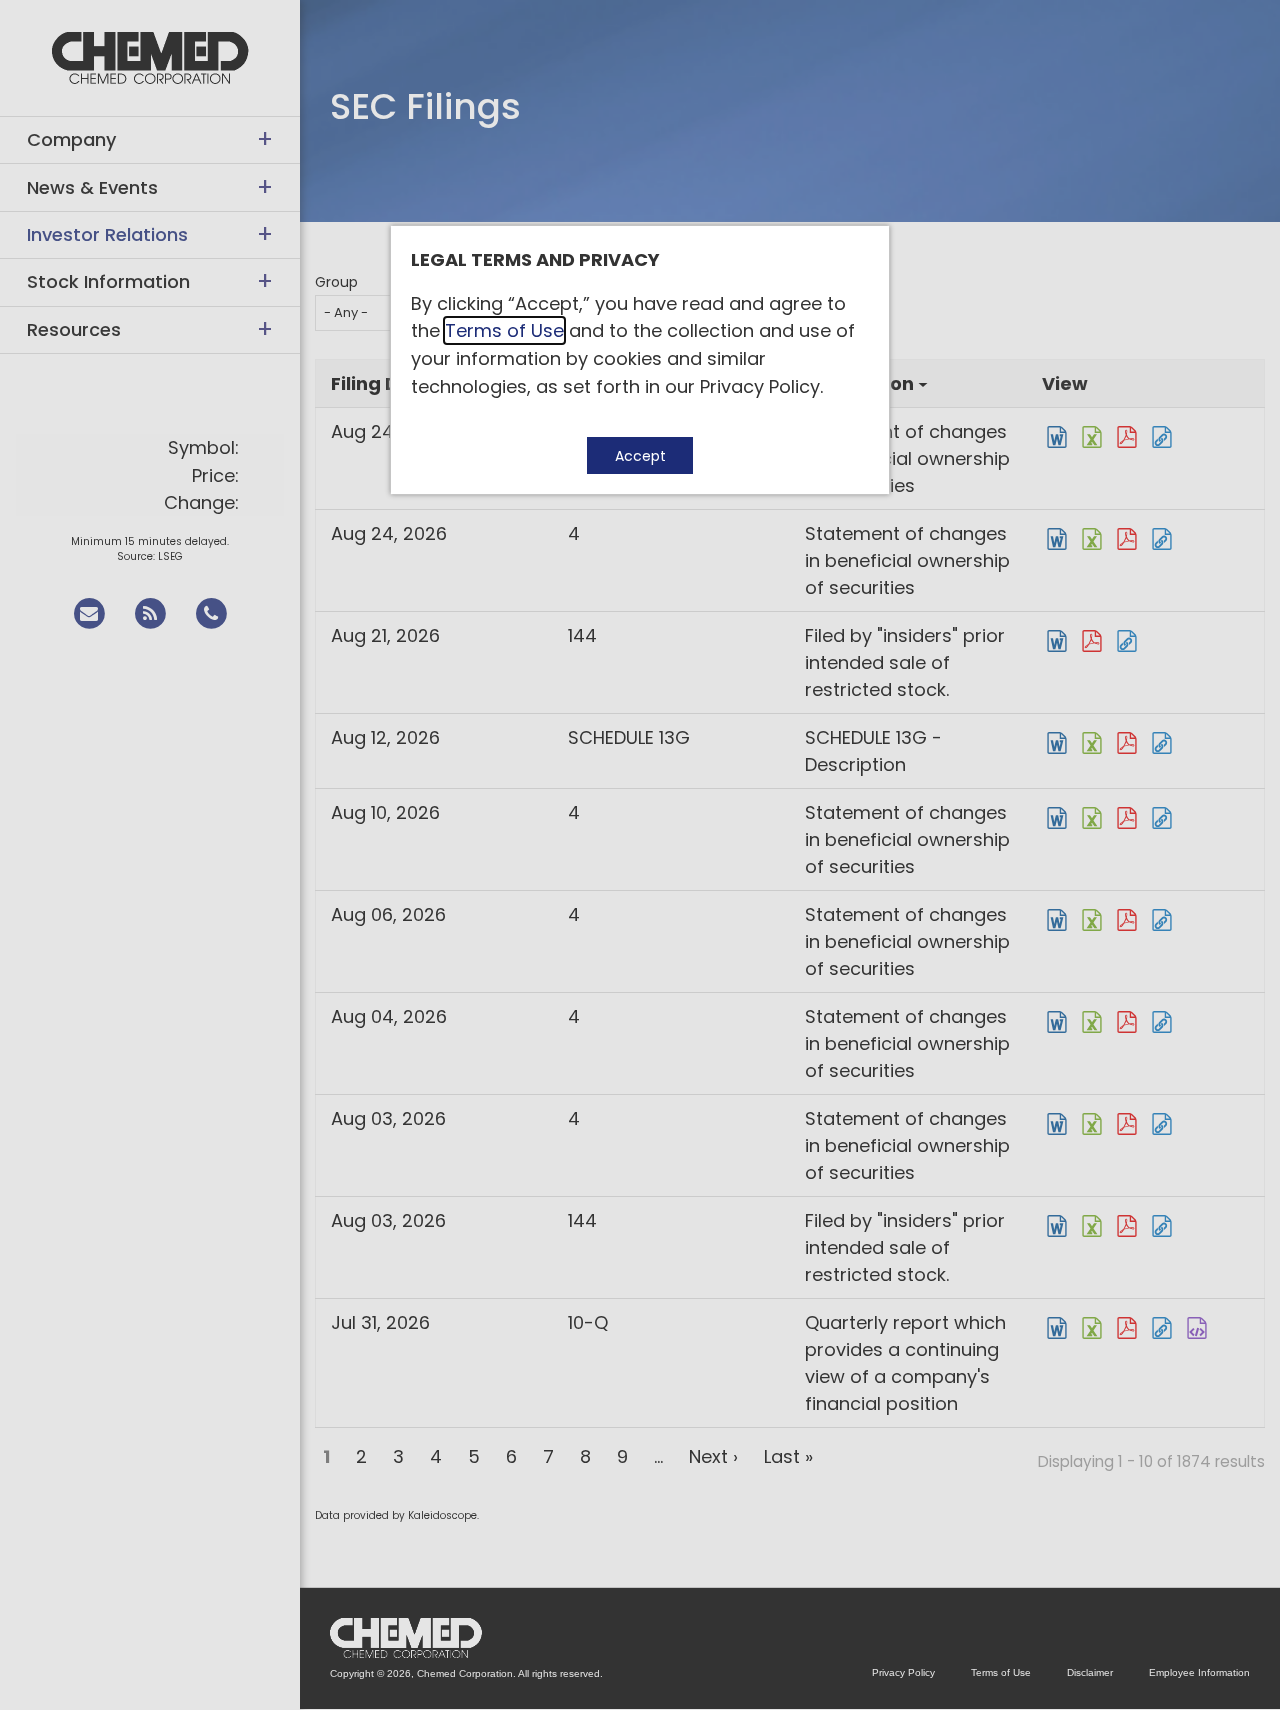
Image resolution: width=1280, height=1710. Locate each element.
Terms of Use (504, 330)
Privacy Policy (760, 386)
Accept (640, 456)
